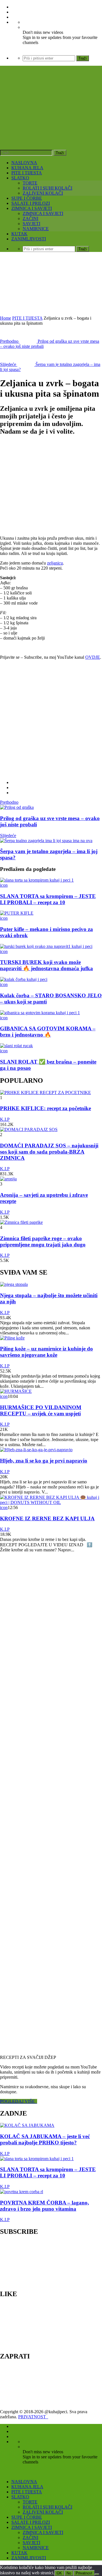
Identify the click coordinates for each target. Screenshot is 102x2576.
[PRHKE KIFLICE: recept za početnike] (45, 1092)
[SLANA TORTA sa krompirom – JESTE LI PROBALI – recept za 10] (37, 880)
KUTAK (19, 234)
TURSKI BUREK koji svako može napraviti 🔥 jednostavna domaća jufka (46, 965)
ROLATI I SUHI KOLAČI (47, 188)
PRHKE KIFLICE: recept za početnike (45, 1108)
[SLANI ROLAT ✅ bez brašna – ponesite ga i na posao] (16, 1046)
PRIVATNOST (33, 2417)
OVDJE (93, 657)
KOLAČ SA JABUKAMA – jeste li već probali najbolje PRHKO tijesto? (45, 2139)
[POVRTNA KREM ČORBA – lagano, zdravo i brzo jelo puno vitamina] (22, 2192)
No (69, 2573)
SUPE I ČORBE (27, 198)
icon (4, 885)
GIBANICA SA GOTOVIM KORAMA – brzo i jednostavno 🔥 (48, 1032)
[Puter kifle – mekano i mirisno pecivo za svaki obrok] (17, 913)
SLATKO (20, 178)
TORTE (30, 183)
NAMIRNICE (36, 229)
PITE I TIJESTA (27, 173)
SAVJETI (31, 224)
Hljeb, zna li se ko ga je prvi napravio (44, 1461)
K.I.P (5, 1119)
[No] (97, 2574)
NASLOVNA (24, 163)
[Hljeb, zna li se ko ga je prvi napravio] (36, 1450)
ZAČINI (30, 218)
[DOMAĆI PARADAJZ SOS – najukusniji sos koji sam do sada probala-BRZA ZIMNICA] (29, 1129)
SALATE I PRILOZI (31, 203)
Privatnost (84, 2573)
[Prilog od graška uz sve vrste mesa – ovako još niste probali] (17, 807)
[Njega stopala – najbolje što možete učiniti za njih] (14, 1284)
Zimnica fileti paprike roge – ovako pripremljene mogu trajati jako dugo (43, 1241)
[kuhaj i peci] (51, 119)
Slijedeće (8, 835)
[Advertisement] (51, 285)
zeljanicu (55, 563)
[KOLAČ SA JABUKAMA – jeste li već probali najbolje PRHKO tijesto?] (27, 2125)
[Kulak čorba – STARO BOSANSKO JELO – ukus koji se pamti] (24, 979)
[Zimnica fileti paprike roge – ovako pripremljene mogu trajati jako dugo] (21, 1222)
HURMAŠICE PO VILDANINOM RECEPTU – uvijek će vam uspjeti (41, 1410)
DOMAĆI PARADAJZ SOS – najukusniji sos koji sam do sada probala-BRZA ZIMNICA (49, 1152)
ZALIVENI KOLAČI (43, 193)
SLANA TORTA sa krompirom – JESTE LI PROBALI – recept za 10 (48, 899)
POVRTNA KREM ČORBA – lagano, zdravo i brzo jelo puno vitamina (44, 2206)
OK (59, 2573)
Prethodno (9, 802)
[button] (45, 486)
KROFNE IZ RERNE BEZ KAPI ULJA (47, 1518)
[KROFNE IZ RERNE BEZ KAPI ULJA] (51, 1502)
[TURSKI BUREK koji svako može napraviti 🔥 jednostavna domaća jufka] (46, 946)
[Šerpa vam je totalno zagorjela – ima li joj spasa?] (46, 841)
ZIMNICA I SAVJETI (32, 208)
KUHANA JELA (27, 168)
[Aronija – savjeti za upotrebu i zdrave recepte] (8, 1179)
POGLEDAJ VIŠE (19, 2101)
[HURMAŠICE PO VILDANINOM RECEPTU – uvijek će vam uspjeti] (16, 1391)
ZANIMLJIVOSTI (29, 239)
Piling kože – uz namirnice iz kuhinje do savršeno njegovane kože (46, 1352)
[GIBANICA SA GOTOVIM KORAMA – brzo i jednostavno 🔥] (40, 1013)
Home (6, 318)
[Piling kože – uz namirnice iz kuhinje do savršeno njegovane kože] (12, 1338)
